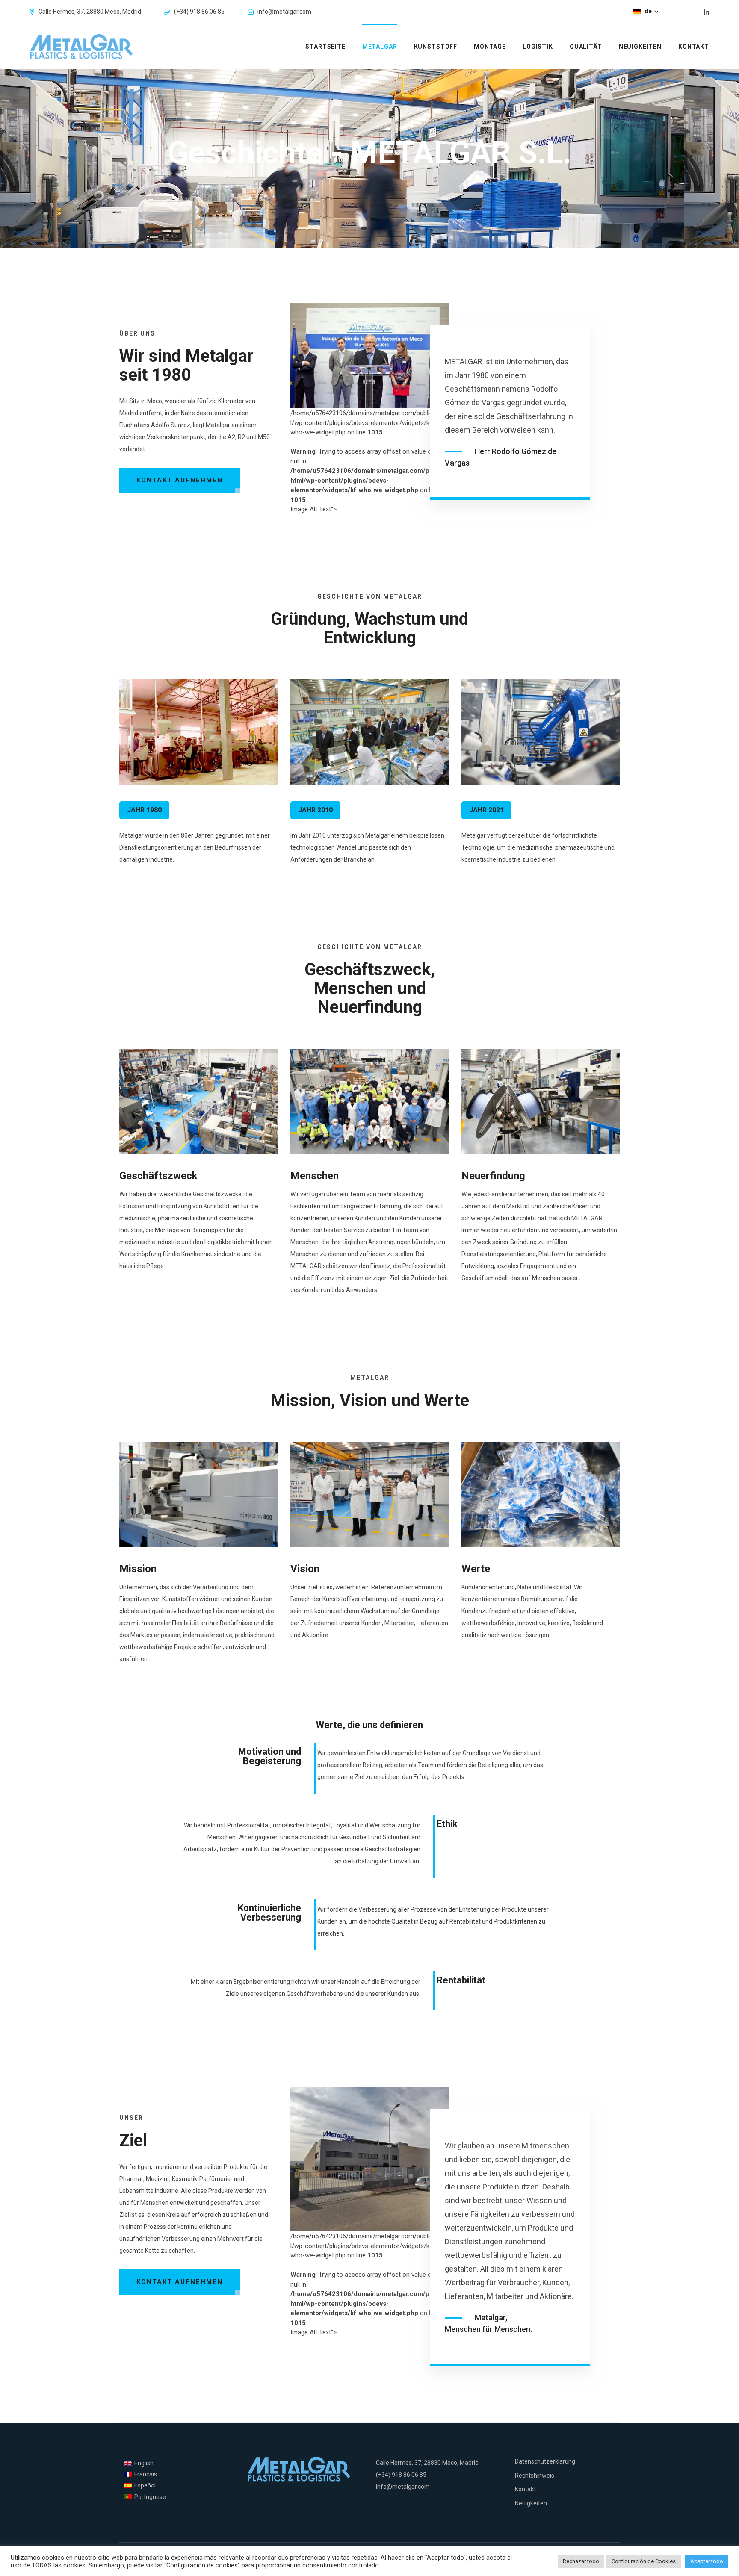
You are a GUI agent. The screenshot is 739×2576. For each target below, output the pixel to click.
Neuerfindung (493, 1176)
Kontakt (694, 47)
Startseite (325, 47)
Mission (138, 1569)
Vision (305, 1569)
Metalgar (380, 47)
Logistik (538, 47)
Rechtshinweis (535, 2476)
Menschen (315, 1176)
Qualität (586, 47)
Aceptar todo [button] (707, 2561)
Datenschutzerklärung (545, 2461)
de (649, 11)
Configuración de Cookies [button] (644, 2561)
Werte (476, 1569)
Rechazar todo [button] (581, 2561)
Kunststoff (436, 47)
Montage (490, 47)
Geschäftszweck (158, 1176)
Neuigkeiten (640, 47)
